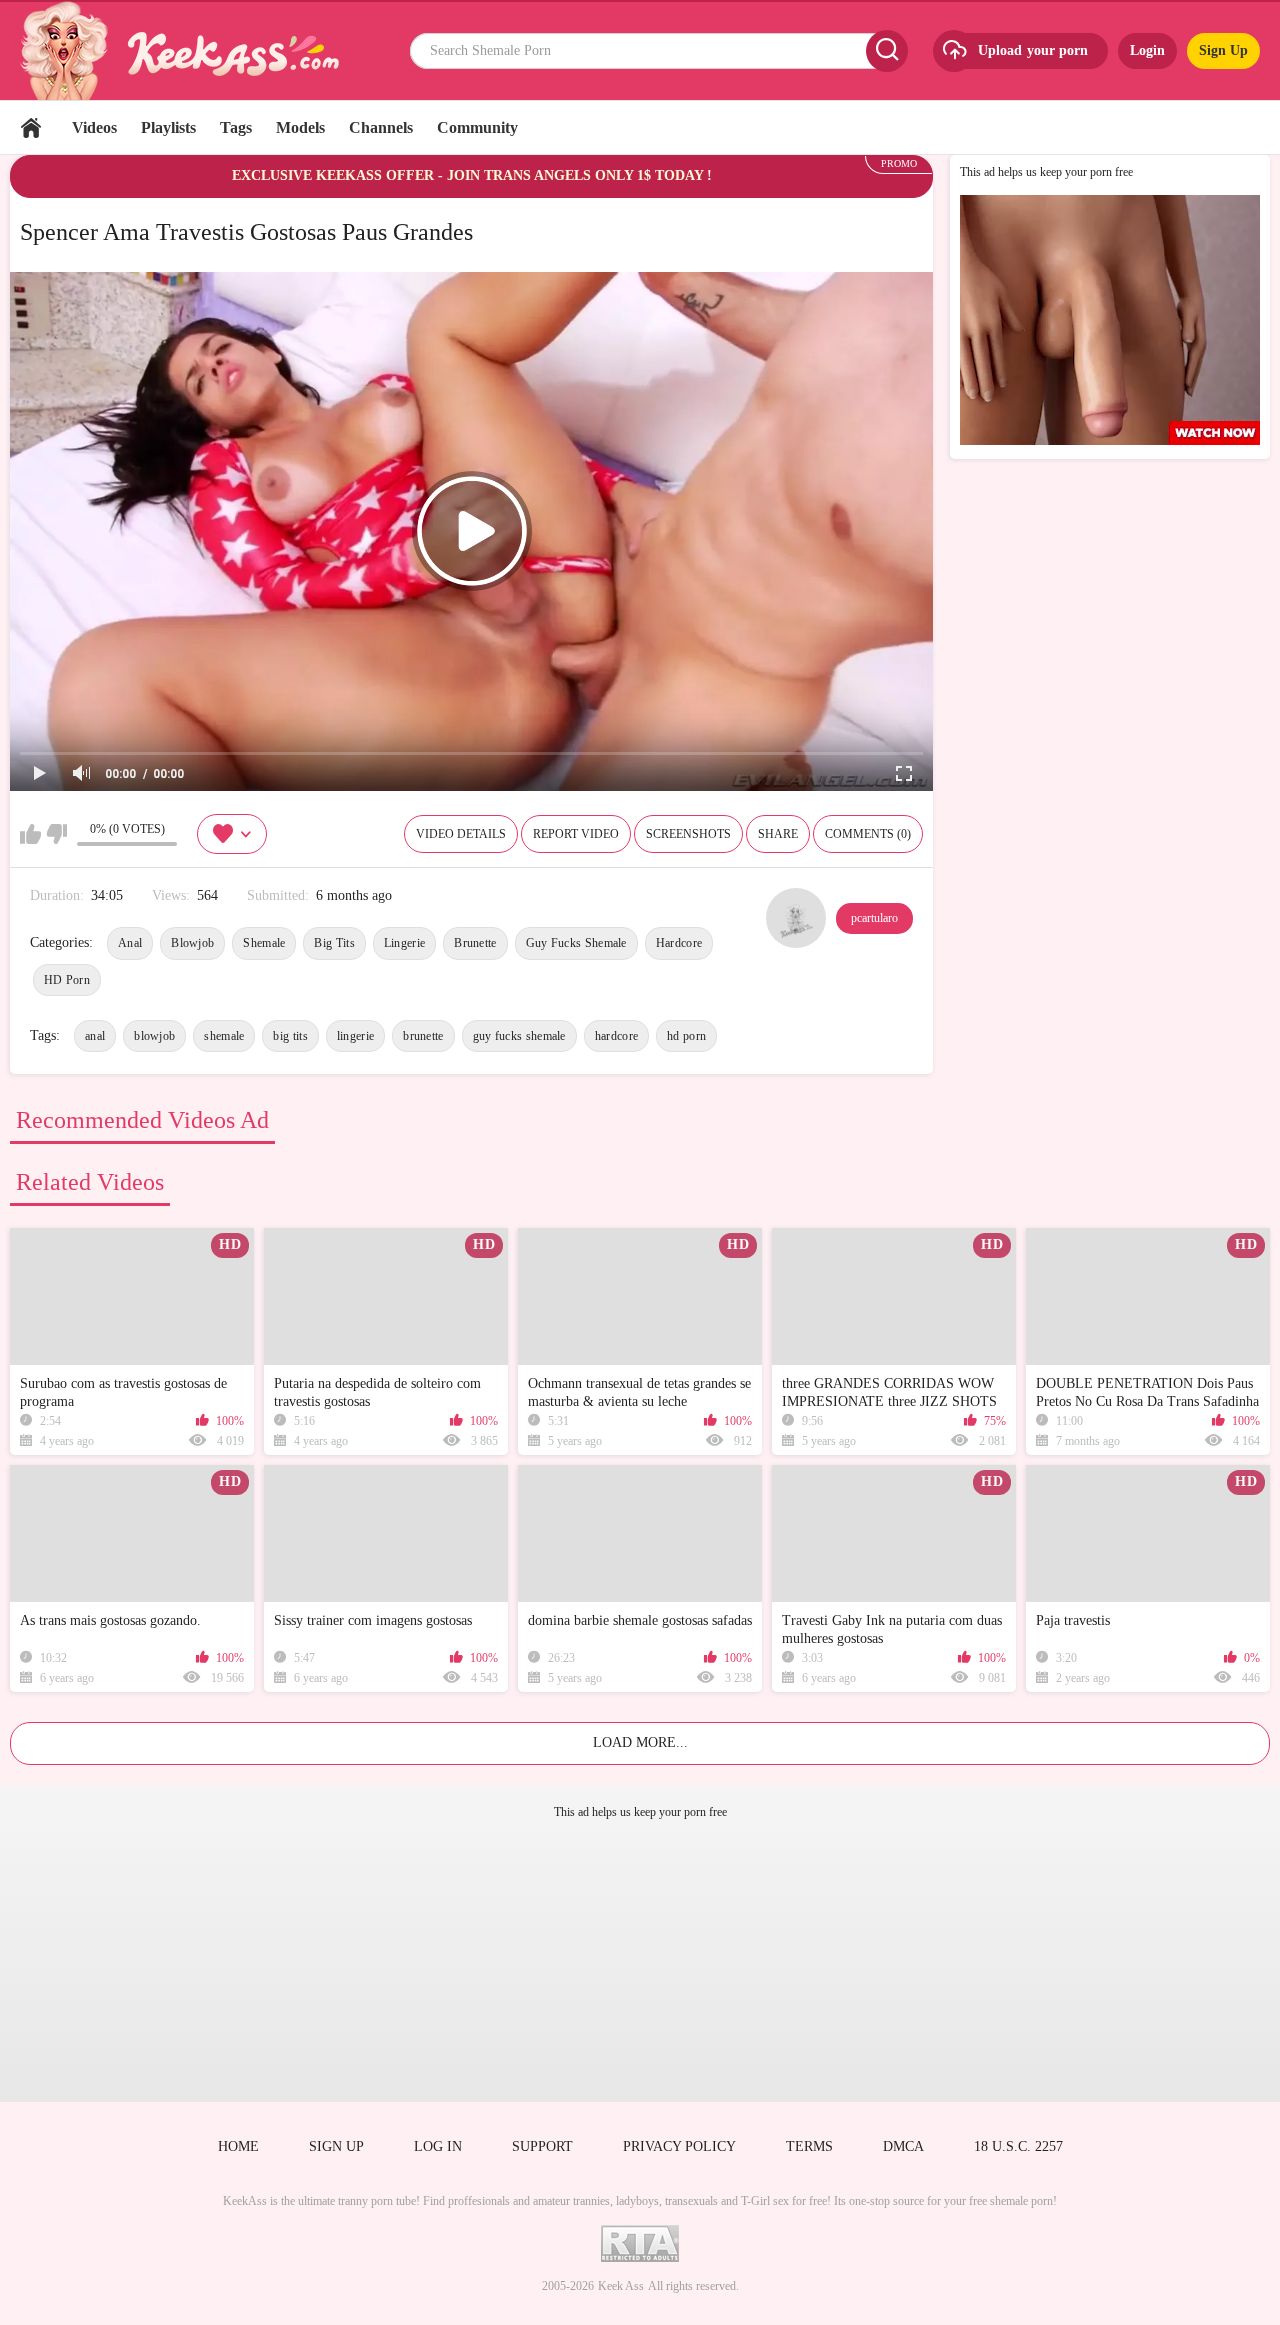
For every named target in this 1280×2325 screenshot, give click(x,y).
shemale (224, 1036)
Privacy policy (679, 2146)
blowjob (154, 1036)
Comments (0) (868, 834)
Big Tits (334, 943)
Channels (381, 127)
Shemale (264, 943)
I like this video (30, 834)
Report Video (576, 834)
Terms (809, 2146)
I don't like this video (56, 834)
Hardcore (679, 943)
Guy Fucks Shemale (576, 943)
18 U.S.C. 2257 (1018, 2146)
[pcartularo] (796, 918)
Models (300, 127)
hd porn (686, 1036)
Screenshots (688, 834)
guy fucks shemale (519, 1036)
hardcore (616, 1036)
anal (95, 1036)
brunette (423, 1036)
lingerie (355, 1036)
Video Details (461, 834)
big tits (290, 1036)
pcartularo (874, 918)
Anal (130, 943)
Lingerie (404, 943)
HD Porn (67, 980)
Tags (236, 127)
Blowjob (192, 943)
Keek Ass (621, 2286)
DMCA (903, 2146)
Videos (94, 127)
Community (477, 127)
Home (31, 127)
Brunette (475, 943)
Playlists (168, 127)
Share (778, 834)
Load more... (640, 1742)
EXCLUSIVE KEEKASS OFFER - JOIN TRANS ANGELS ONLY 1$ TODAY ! (472, 175)
